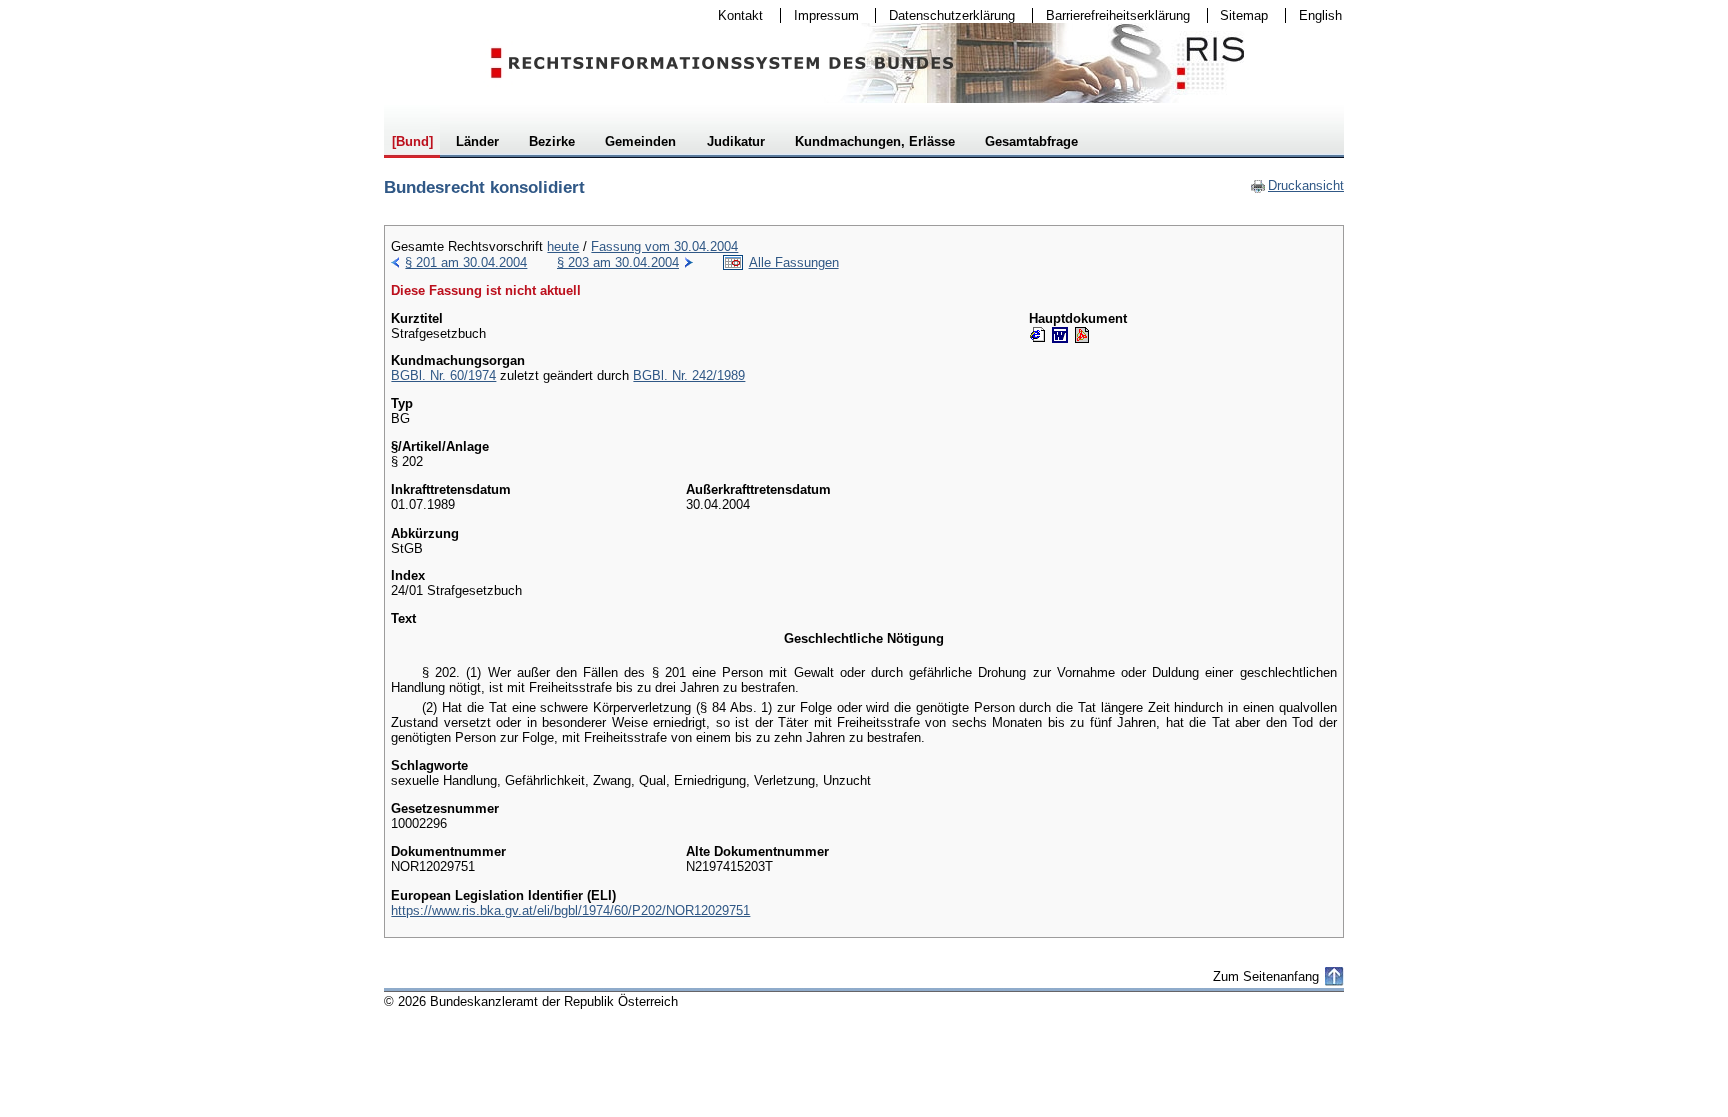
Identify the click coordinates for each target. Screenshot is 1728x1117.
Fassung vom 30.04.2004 (664, 246)
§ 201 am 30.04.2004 (466, 262)
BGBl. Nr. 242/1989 (689, 375)
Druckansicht (1297, 185)
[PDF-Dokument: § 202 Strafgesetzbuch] (1082, 335)
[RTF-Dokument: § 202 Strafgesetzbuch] (1060, 335)
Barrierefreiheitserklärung (1111, 15)
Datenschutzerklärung (945, 15)
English (1320, 15)
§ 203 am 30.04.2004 (618, 262)
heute (563, 246)
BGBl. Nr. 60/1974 (443, 375)
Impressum (820, 15)
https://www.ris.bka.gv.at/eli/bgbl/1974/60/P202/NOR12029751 (570, 910)
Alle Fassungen (794, 262)
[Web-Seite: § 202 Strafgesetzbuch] (1038, 335)
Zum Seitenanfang (1266, 976)
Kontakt (734, 15)
